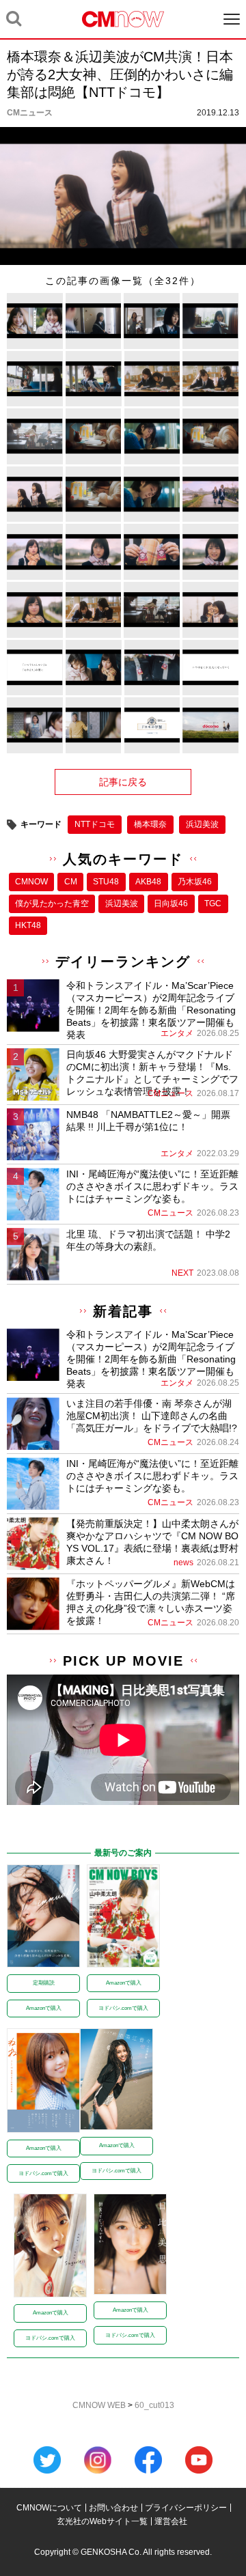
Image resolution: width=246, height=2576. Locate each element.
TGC (213, 904)
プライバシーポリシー (186, 2508)
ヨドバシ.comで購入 (123, 2008)
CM (71, 882)
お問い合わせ (113, 2508)
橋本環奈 (150, 824)
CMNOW (31, 882)
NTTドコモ (95, 824)
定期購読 (44, 1983)
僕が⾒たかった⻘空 (52, 904)
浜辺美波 (202, 824)
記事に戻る (123, 782)
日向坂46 (171, 904)
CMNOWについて (49, 2508)
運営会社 (171, 2521)
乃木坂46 (195, 882)
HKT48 (28, 925)
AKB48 (148, 882)
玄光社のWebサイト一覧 (102, 2521)
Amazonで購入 (44, 2008)
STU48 (106, 882)
